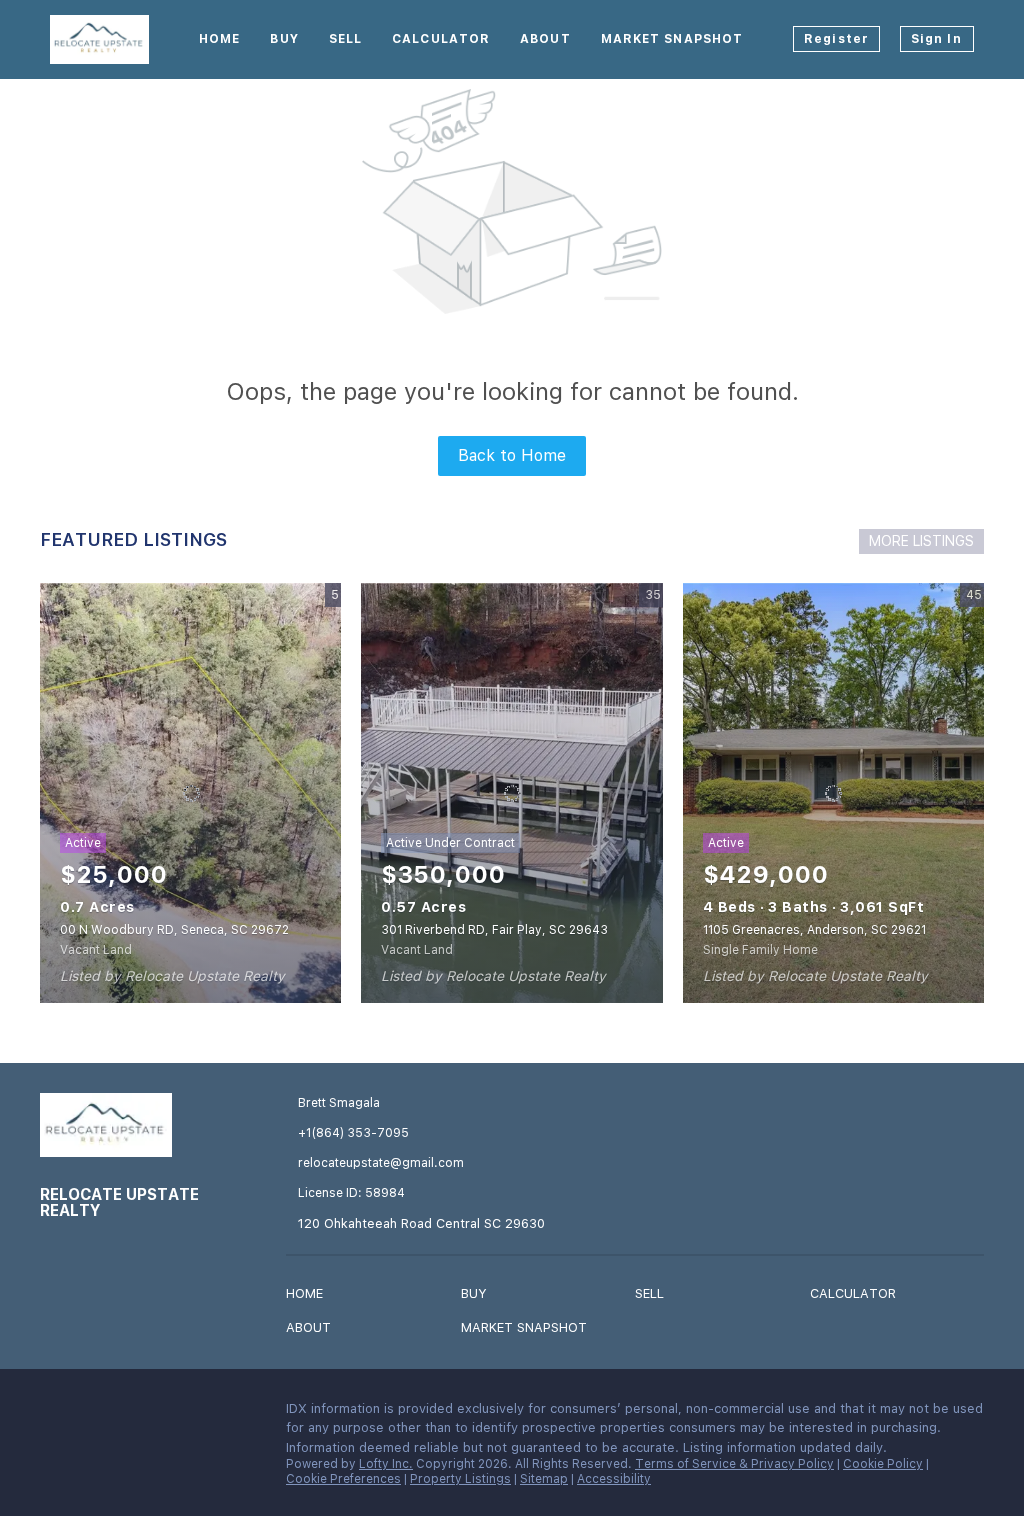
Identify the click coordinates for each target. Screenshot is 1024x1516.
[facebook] (55, 1414)
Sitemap (544, 1479)
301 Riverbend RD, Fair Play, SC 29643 (494, 930)
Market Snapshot (672, 39)
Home (219, 39)
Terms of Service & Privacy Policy (734, 1464)
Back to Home (512, 455)
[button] (309, 1297)
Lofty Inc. (386, 1464)
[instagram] (95, 1414)
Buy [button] (284, 39)
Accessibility (614, 1479)
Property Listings (460, 1479)
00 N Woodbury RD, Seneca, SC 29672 (174, 930)
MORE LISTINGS (921, 541)
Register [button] (836, 39)
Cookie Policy (883, 1464)
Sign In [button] (936, 39)
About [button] (545, 39)
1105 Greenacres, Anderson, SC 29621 (814, 930)
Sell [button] (345, 39)
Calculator (441, 39)
